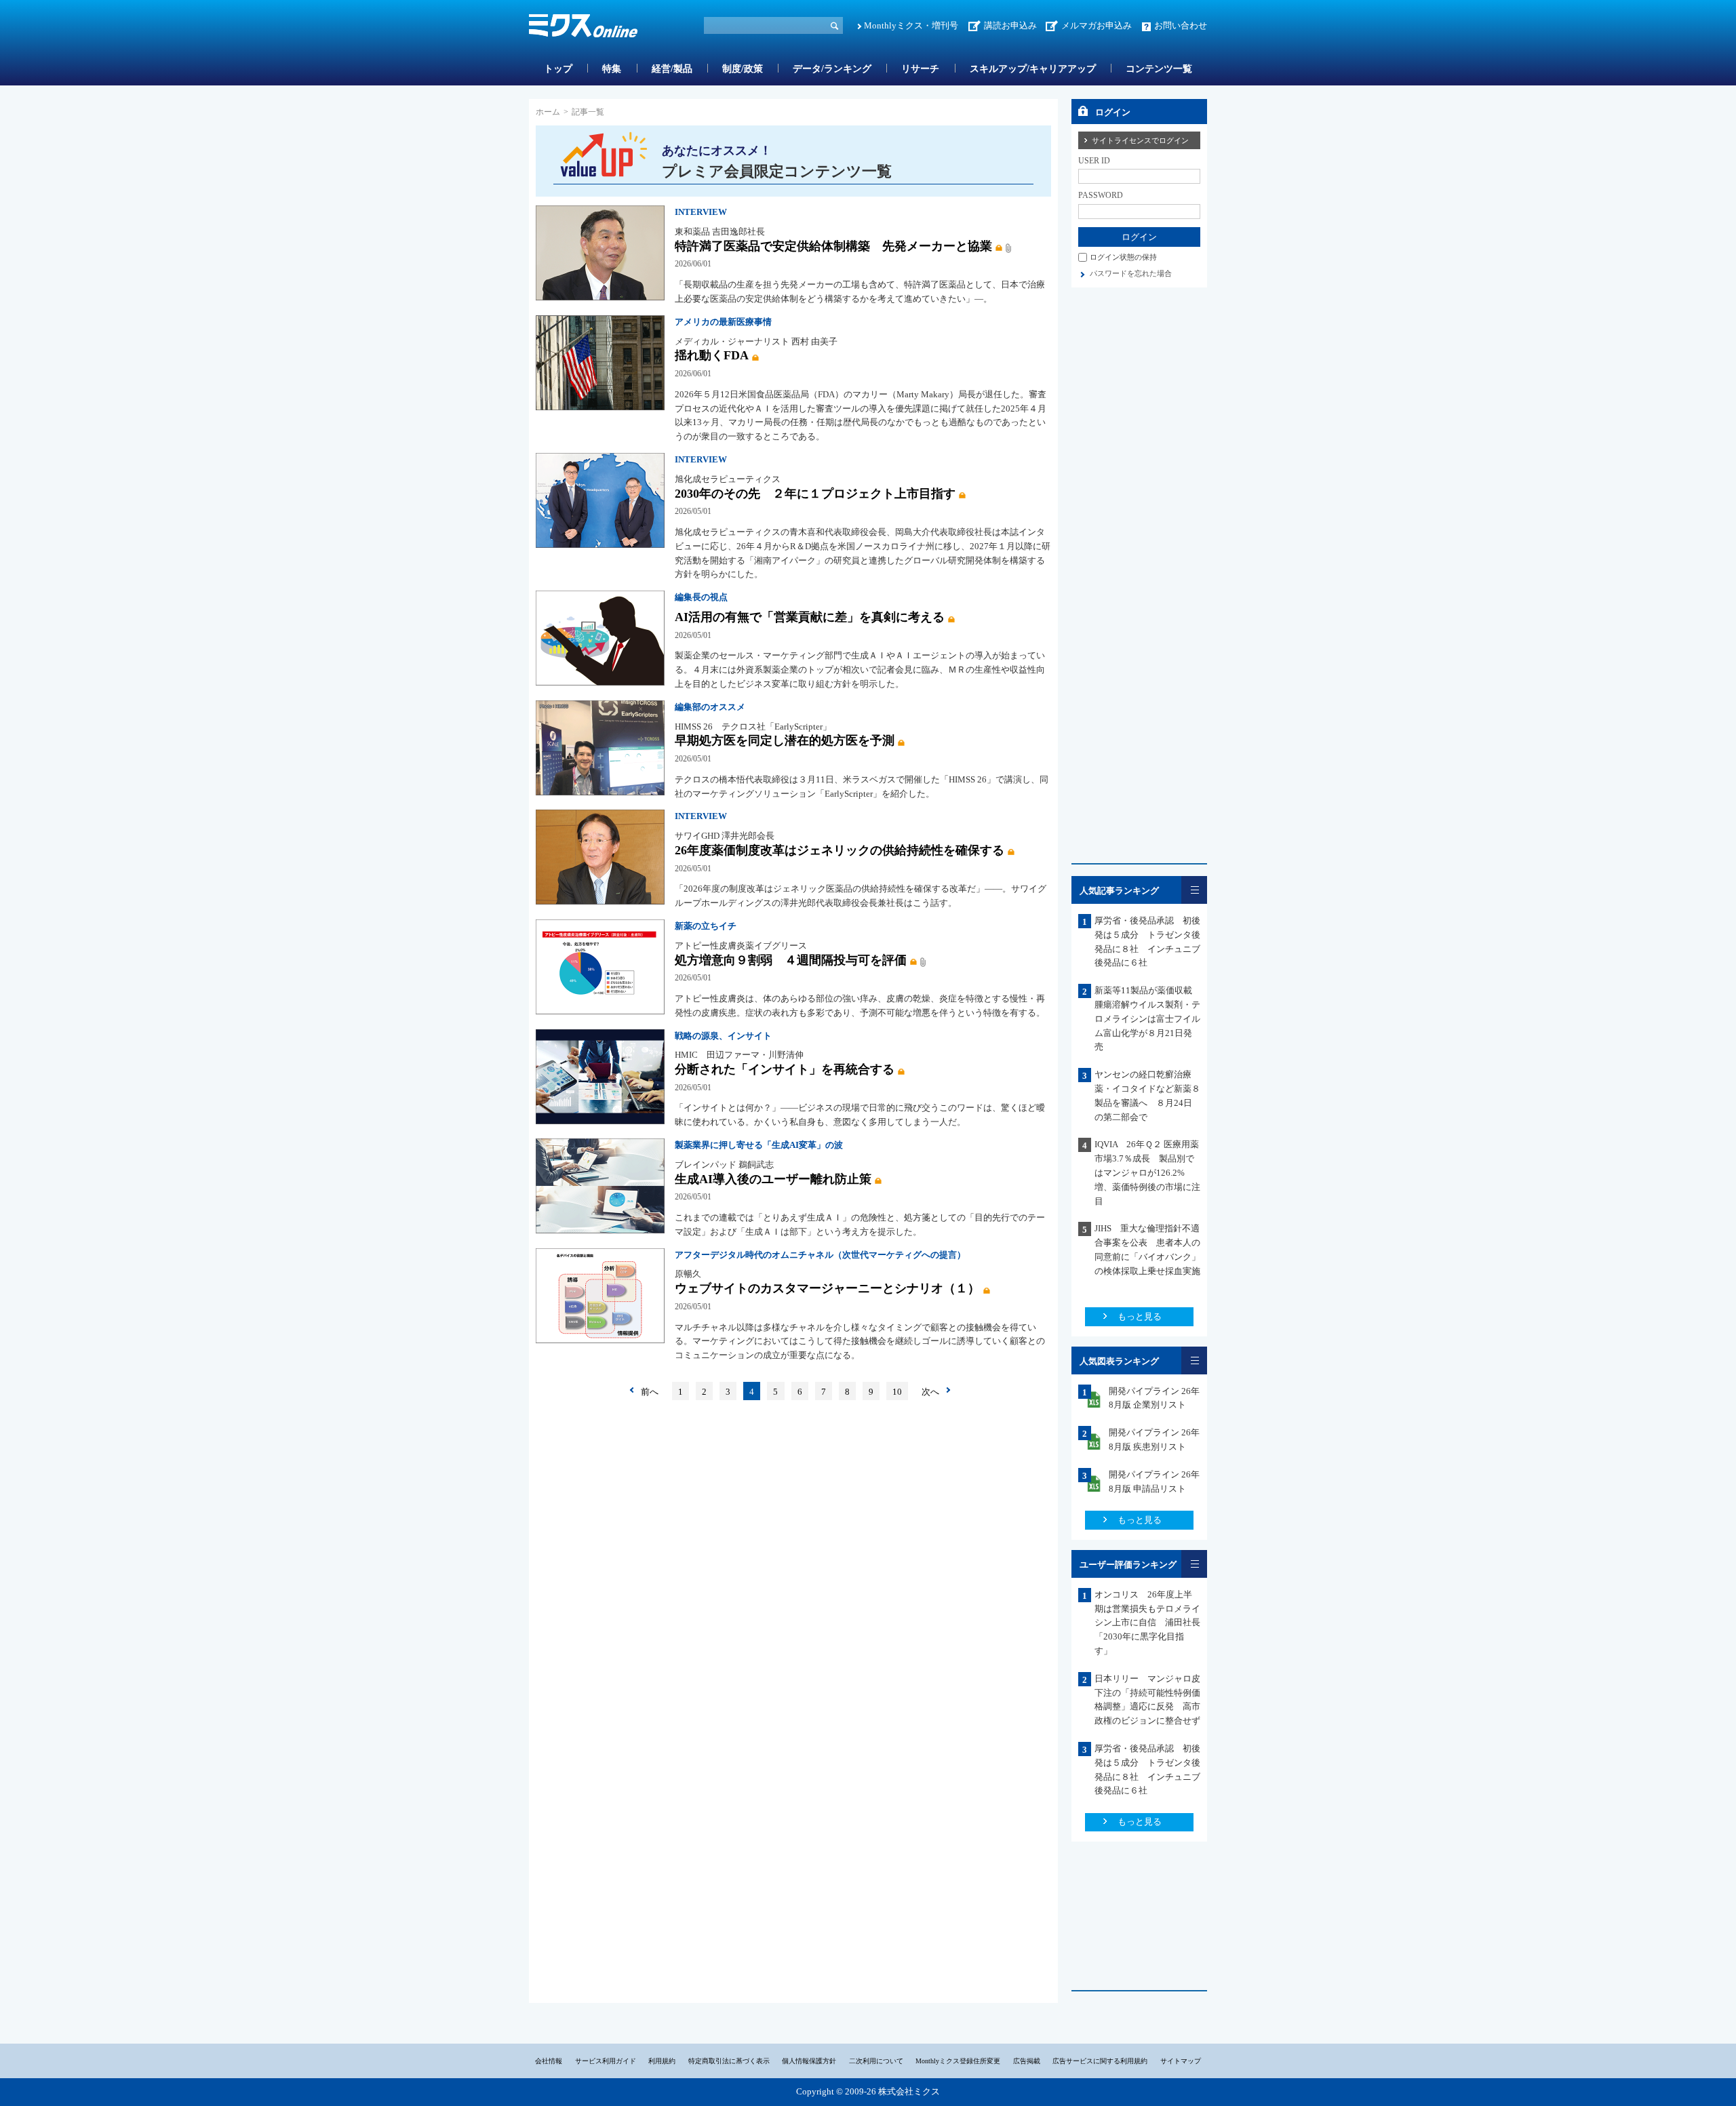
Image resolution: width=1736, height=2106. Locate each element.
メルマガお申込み (1097, 25)
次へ (930, 1392)
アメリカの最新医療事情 (723, 322)
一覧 (1194, 890)
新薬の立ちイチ (706, 926)
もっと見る (1140, 1316)
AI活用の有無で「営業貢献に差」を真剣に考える (810, 617)
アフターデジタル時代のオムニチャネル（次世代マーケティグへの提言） (820, 1255)
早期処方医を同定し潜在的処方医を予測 (785, 740)
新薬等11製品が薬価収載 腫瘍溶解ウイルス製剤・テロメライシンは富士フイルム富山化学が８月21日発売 (1148, 1018)
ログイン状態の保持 (1123, 257)
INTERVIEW (701, 212)
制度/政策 (743, 69)
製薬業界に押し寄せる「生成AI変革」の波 (759, 1145)
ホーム (548, 112)
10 (897, 1392)
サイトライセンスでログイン (1140, 140)
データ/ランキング (832, 69)
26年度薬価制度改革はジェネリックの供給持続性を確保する (840, 850)
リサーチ (920, 69)
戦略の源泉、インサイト (723, 1036)
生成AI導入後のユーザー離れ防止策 (773, 1179)
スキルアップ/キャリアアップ (1033, 69)
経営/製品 (672, 69)
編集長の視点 (701, 597)
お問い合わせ (1181, 25)
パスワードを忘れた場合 (1131, 273)
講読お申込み (1010, 25)
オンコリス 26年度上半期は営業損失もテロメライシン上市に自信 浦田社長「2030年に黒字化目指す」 (1147, 1623)
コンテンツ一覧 (1159, 69)
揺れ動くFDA (712, 355)
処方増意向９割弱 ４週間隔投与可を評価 (791, 960)
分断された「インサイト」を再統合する (785, 1069)
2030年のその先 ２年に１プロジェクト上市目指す (815, 494)
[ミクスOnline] (583, 28)
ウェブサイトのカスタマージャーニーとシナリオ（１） (827, 1288)
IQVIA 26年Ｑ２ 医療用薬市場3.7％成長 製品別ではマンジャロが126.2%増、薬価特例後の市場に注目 (1147, 1172)
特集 (612, 69)
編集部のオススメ (710, 707)
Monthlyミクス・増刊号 (911, 25)
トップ (558, 69)
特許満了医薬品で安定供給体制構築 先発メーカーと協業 (833, 246)
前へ (650, 1392)
